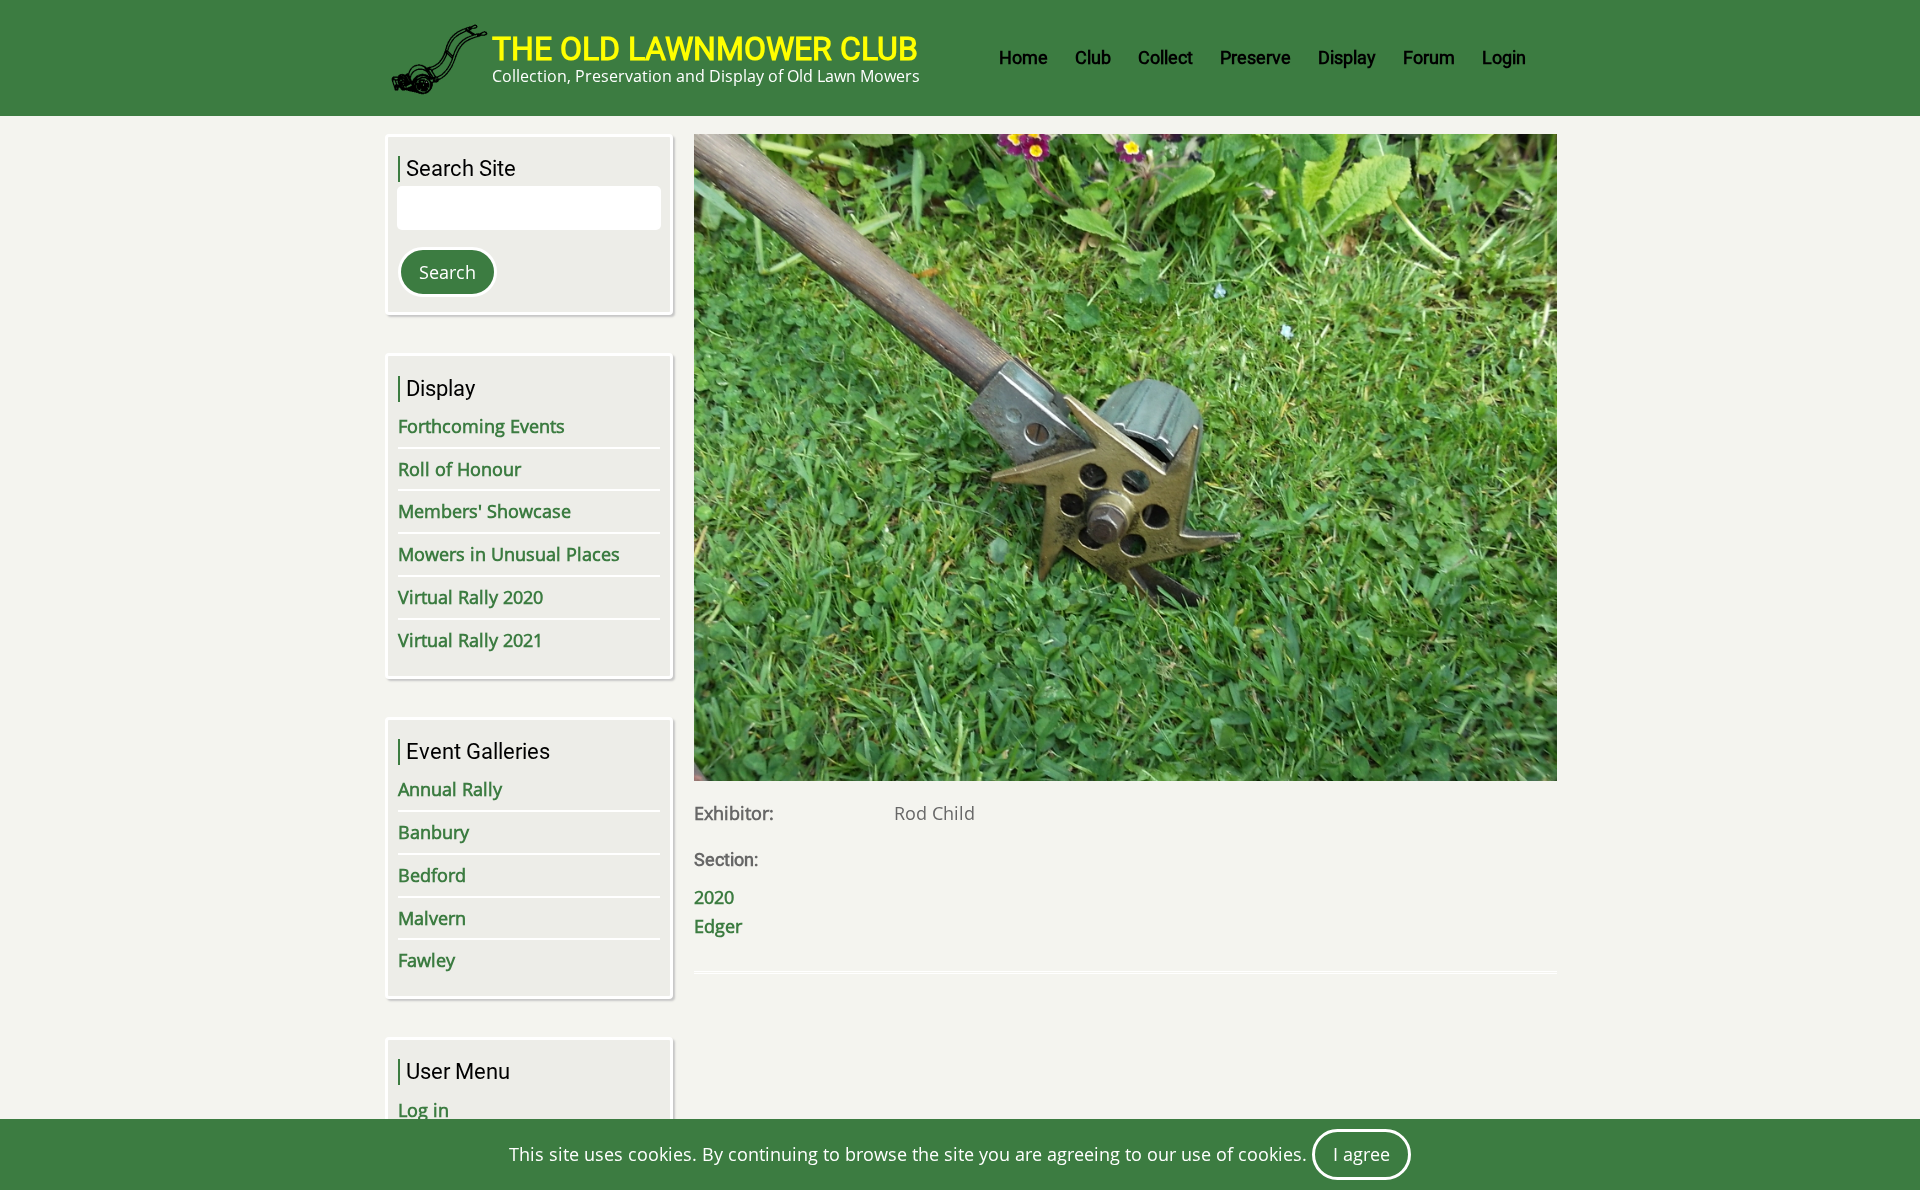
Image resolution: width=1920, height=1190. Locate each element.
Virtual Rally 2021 (470, 640)
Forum (1429, 57)
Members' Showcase (484, 511)
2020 (714, 897)
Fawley (426, 960)
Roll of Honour (459, 469)
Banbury (433, 832)
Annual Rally (450, 789)
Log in (423, 1110)
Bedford (432, 875)
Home (1023, 57)
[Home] (438, 58)
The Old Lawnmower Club (705, 49)
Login (1504, 57)
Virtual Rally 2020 (470, 597)
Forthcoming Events (481, 426)
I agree (1361, 1154)
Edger (718, 926)
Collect (1165, 57)
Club (1093, 57)
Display (1347, 57)
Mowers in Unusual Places (509, 554)
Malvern (432, 918)
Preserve (1255, 57)
